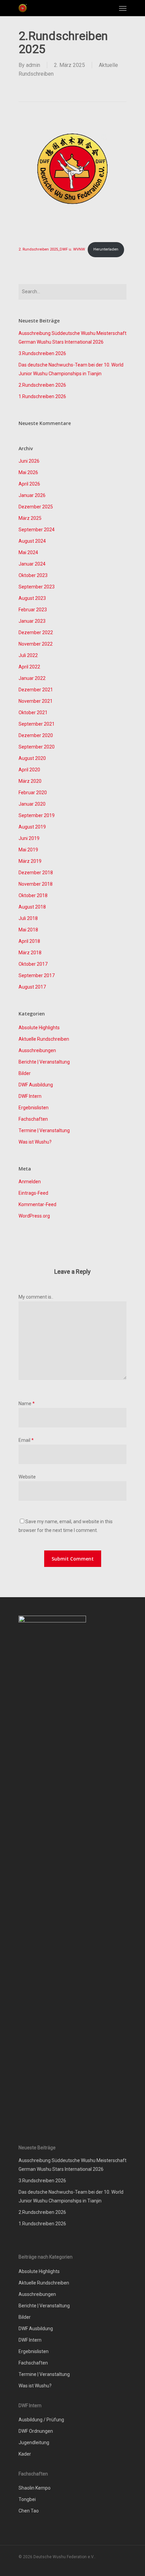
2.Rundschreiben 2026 (42, 385)
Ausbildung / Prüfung (41, 2420)
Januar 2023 (32, 621)
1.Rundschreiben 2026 (42, 396)
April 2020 (29, 770)
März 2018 (30, 953)
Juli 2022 (28, 655)
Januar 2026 (32, 495)
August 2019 (32, 827)
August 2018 (32, 907)
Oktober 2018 (33, 895)
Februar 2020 (33, 793)
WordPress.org (34, 1216)
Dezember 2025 (36, 507)
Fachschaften (33, 1119)
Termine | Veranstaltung (44, 1130)
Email (26, 1440)
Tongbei (27, 2499)
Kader (25, 2454)
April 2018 (29, 941)
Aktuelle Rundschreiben (44, 1039)
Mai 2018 (28, 930)
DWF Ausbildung (36, 1085)
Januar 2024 (32, 564)
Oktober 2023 (33, 575)
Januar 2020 (32, 804)
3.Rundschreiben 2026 (42, 353)
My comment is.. (36, 1297)
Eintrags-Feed (33, 1193)
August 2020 (32, 758)
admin (33, 65)
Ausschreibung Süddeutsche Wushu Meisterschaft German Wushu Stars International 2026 (72, 338)
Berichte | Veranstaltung (44, 1062)
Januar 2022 (32, 678)
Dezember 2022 (36, 632)
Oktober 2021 (33, 713)
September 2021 (37, 724)
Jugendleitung (34, 2443)
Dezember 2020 (36, 735)
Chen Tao (29, 2511)
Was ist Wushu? (35, 1142)
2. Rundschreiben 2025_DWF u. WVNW (52, 249)
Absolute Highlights (39, 1028)
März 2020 (30, 781)
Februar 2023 (33, 610)
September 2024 (37, 530)
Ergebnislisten (34, 1108)
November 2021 (36, 701)
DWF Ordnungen (36, 2431)
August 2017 (32, 987)
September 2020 (37, 747)
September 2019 (37, 815)
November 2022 (36, 644)
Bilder (25, 1073)
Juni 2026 (29, 461)
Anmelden (30, 1182)
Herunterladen (106, 249)
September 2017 (37, 975)
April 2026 (29, 484)
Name (27, 1404)
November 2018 (36, 884)
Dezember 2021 (36, 690)
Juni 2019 (29, 838)
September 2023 (37, 587)
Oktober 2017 (33, 964)
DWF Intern (30, 1096)
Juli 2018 (28, 918)
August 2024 (32, 541)
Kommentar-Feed (37, 1204)
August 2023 (32, 598)
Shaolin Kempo (35, 2488)
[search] (109, 8)
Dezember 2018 (36, 873)
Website (27, 1477)
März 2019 (30, 861)
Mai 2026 (28, 472)
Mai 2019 (28, 850)
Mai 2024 (28, 552)
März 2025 (30, 518)
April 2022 (29, 667)
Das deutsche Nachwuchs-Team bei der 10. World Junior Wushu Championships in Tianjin (71, 369)
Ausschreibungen (37, 1050)
